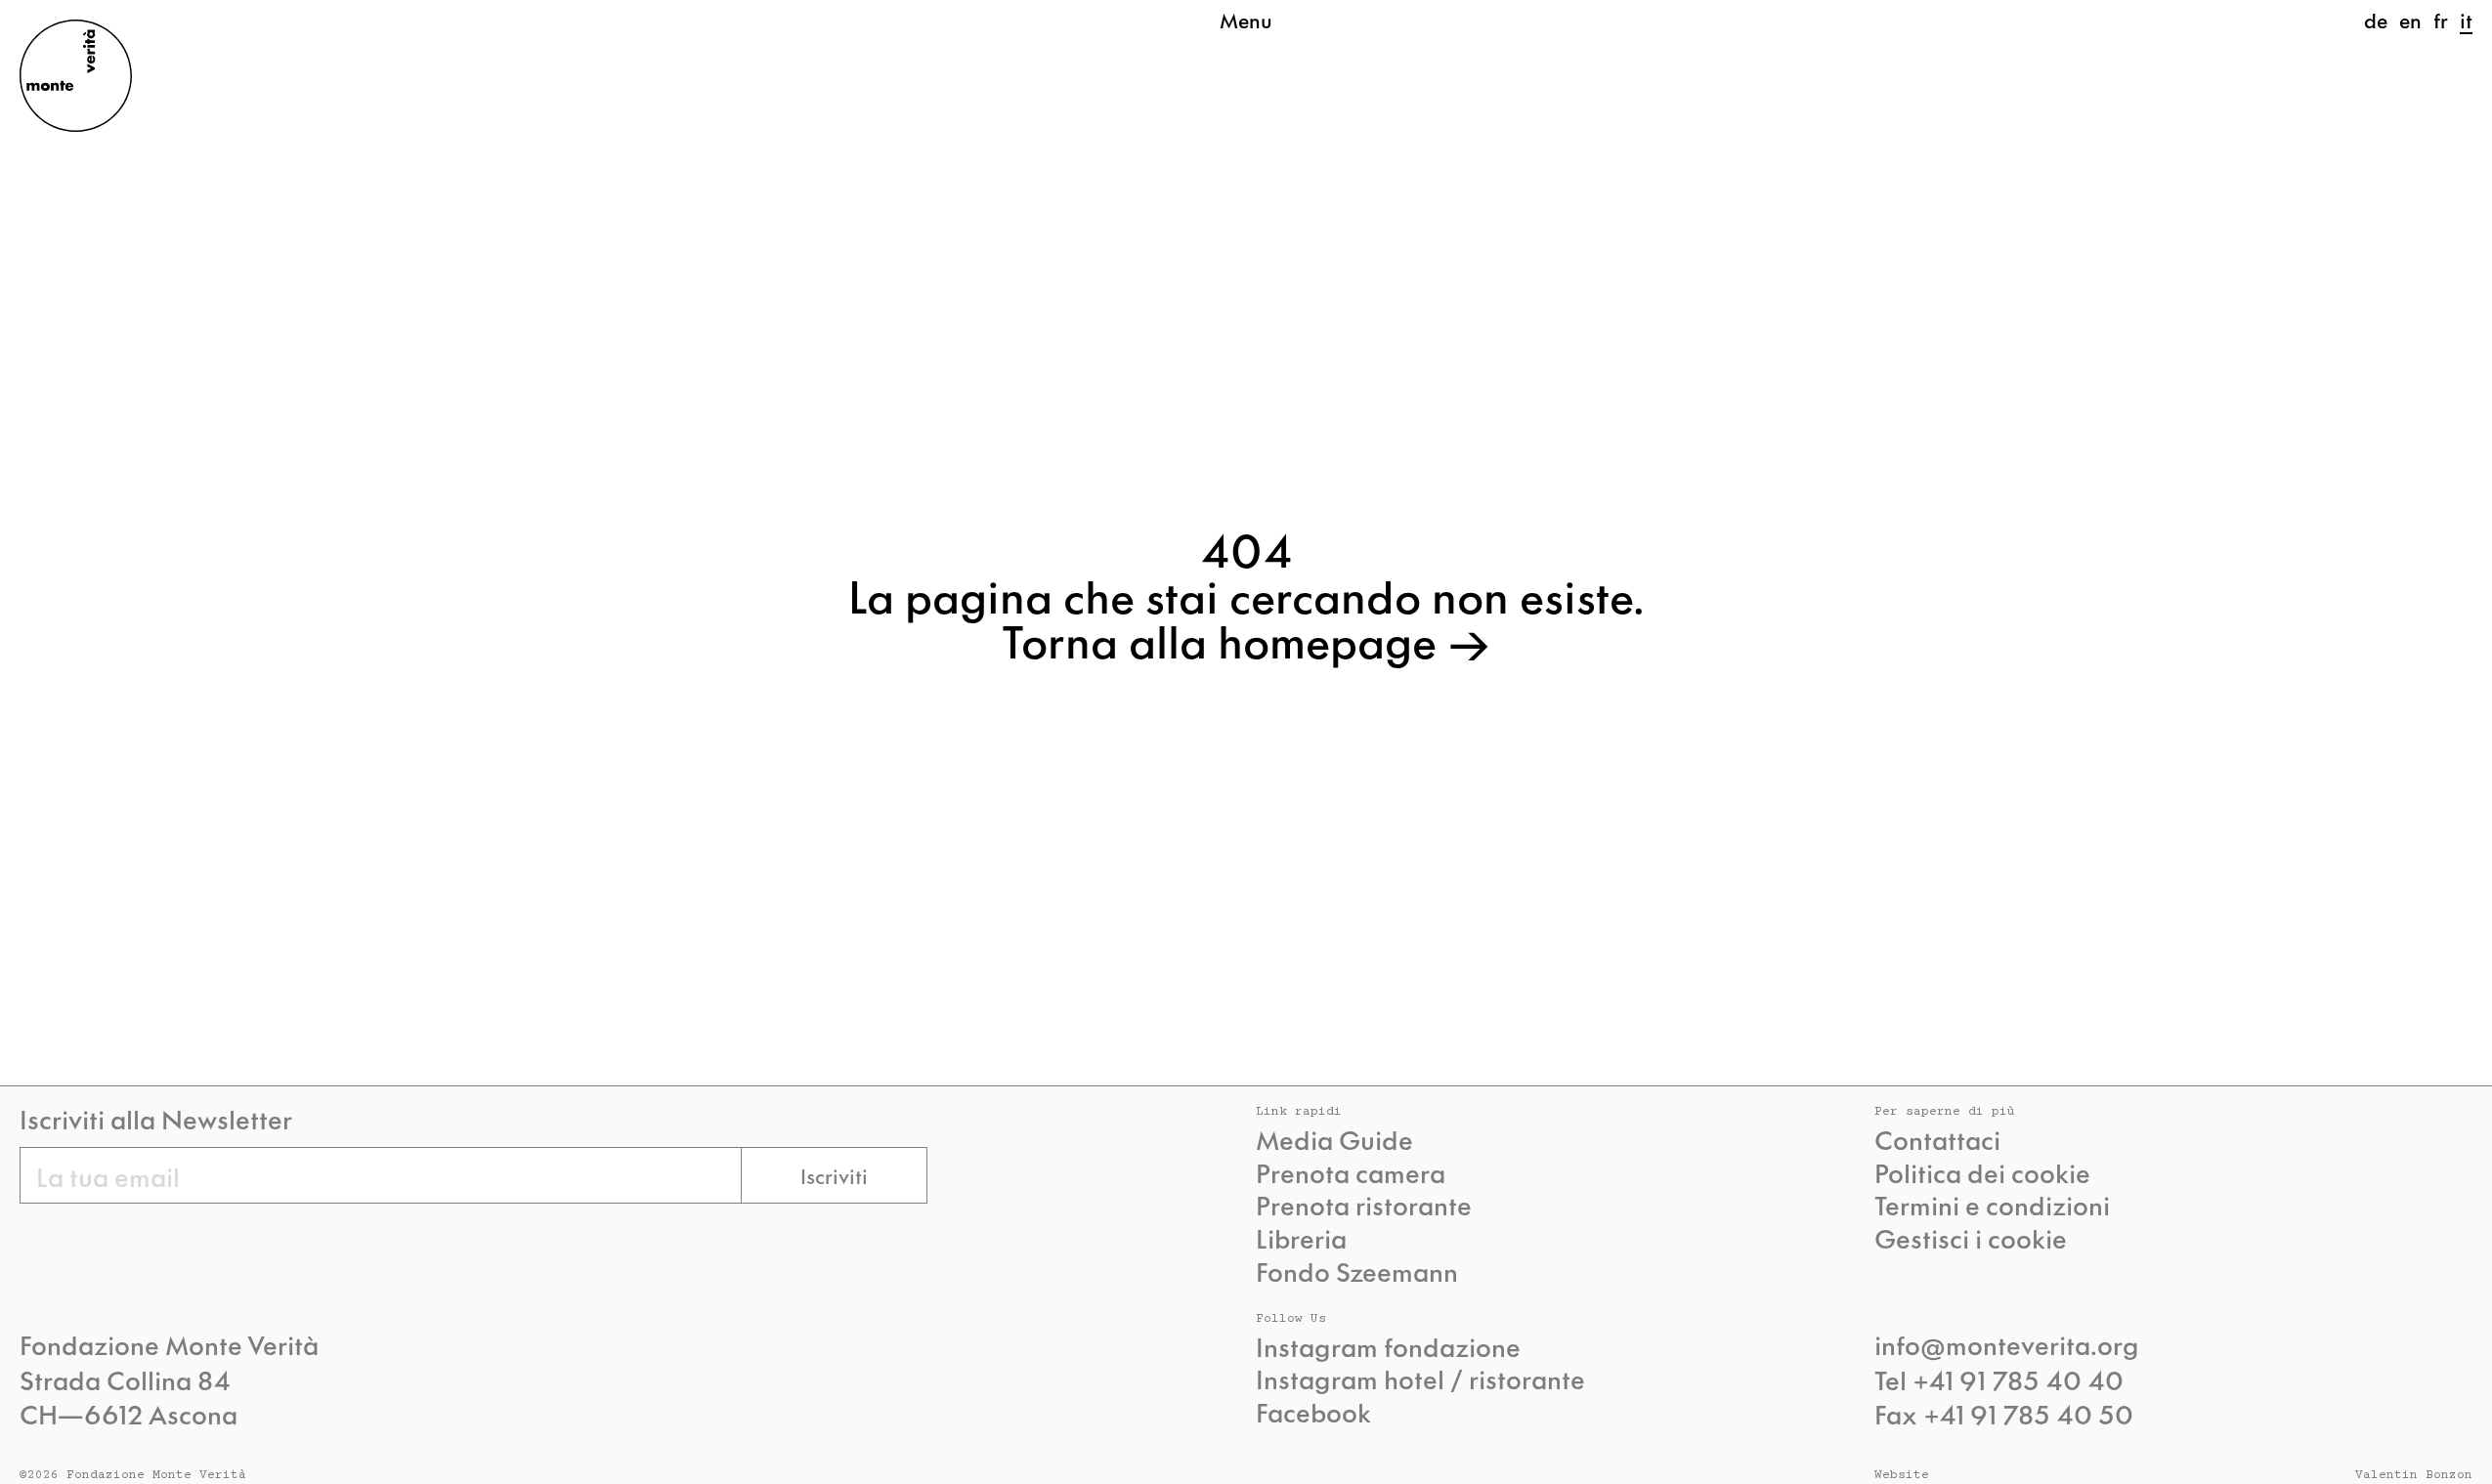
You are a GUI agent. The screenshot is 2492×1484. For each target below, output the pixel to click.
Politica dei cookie (1982, 1172)
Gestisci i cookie (1971, 1238)
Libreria (1301, 1238)
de (2376, 20)
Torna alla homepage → (1246, 639)
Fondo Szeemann (1357, 1271)
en (2410, 20)
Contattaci (1937, 1139)
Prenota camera (1351, 1172)
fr (2441, 20)
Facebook (1313, 1412)
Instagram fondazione (1388, 1346)
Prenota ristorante (1364, 1205)
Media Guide (1334, 1139)
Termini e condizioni (1992, 1205)
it (2466, 20)
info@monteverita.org (2007, 1343)
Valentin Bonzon (2414, 1476)
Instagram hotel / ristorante (1420, 1378)
